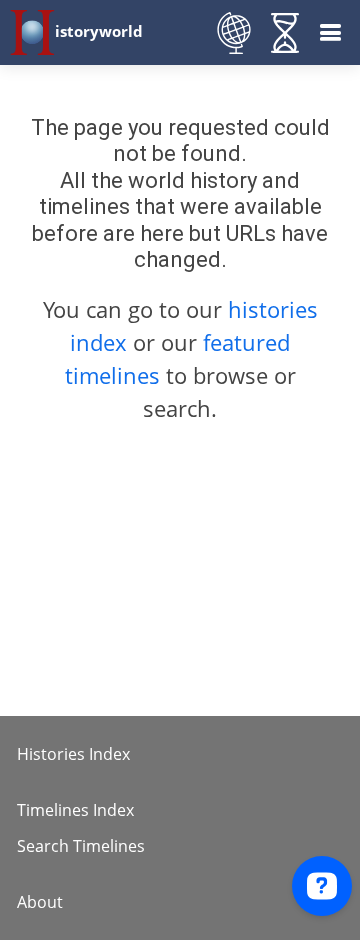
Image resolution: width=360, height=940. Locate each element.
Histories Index (73, 754)
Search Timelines (81, 846)
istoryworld (99, 31)
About (40, 902)
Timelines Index (75, 810)
